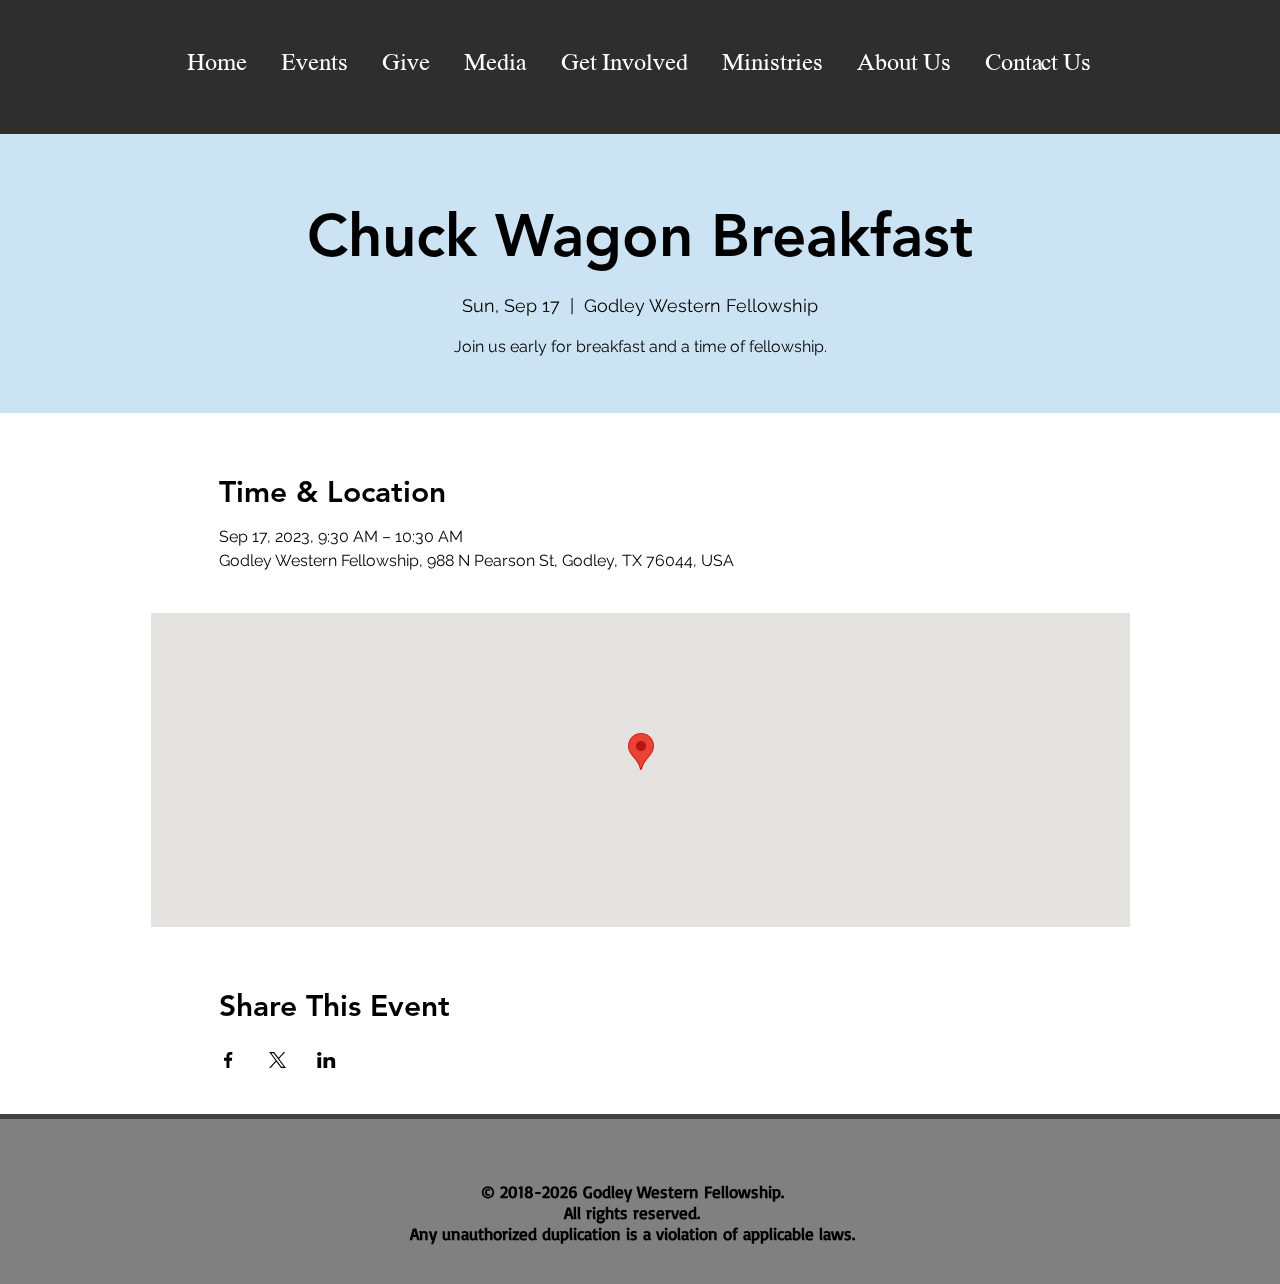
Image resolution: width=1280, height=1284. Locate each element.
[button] (495, 64)
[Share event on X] (277, 1060)
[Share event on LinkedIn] (326, 1060)
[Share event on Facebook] (228, 1060)
